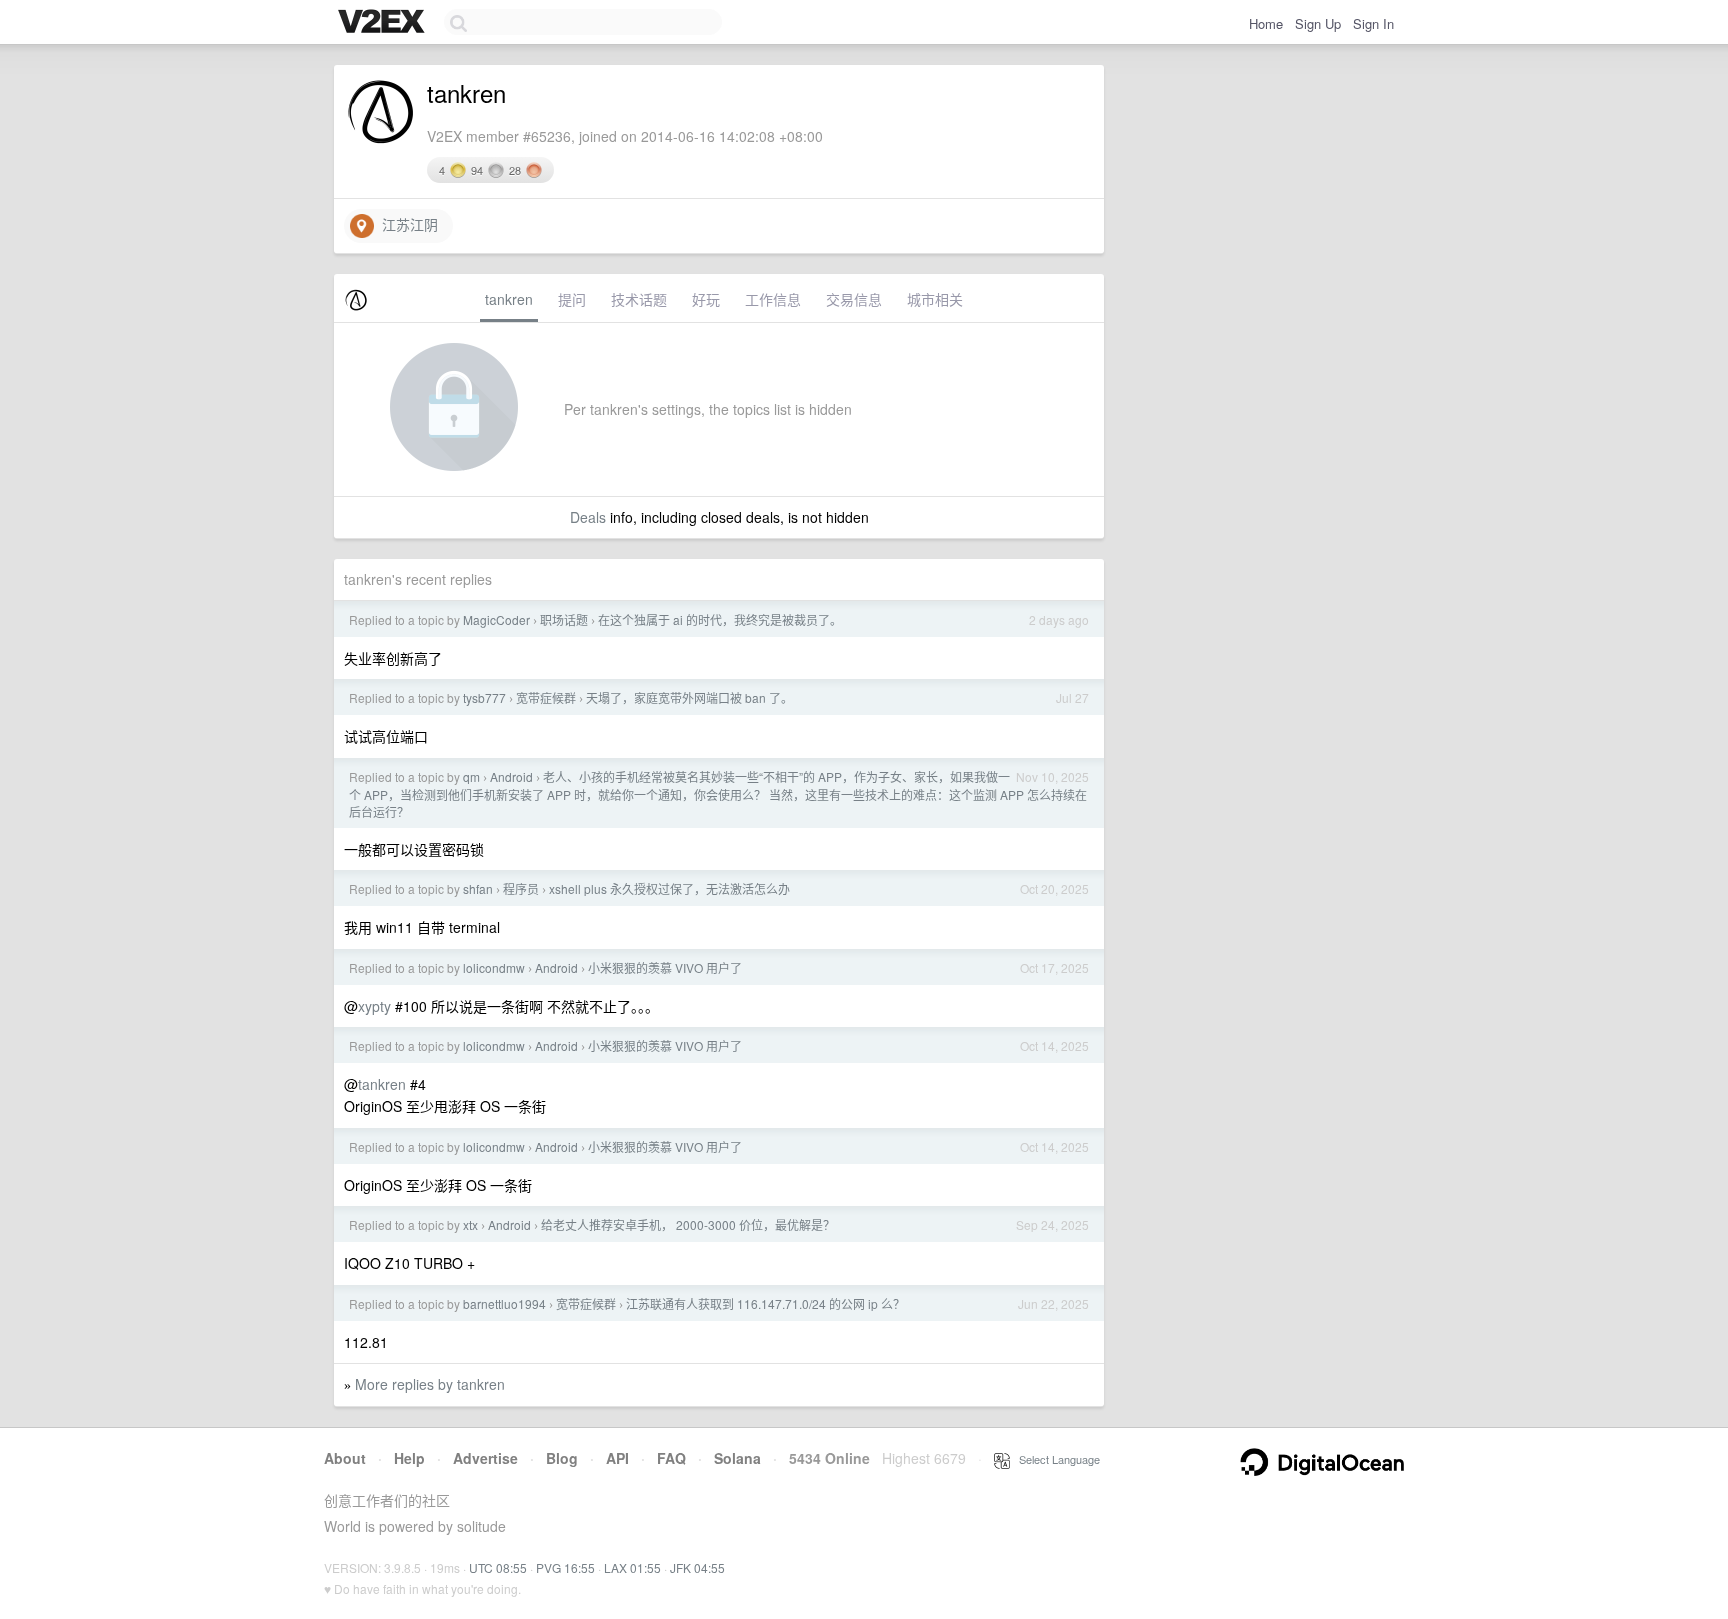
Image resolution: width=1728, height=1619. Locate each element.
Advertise (485, 1458)
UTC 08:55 (498, 1567)
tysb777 (484, 697)
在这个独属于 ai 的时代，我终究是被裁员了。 (720, 619)
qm (471, 776)
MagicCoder (496, 619)
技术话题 (639, 299)
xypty (374, 1006)
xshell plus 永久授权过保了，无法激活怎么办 (669, 888)
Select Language (1055, 1459)
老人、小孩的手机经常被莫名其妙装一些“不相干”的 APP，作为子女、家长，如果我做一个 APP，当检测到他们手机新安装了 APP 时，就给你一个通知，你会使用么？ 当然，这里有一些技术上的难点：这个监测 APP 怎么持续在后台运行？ (718, 794)
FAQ (671, 1458)
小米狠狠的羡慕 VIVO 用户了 (665, 967)
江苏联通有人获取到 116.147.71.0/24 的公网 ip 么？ (765, 1303)
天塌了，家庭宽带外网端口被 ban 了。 (689, 697)
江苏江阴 (406, 224)
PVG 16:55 (565, 1567)
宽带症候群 (546, 697)
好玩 (706, 299)
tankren (509, 299)
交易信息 (854, 299)
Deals (588, 517)
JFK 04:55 (697, 1567)
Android (511, 776)
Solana (737, 1458)
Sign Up (1318, 23)
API (617, 1458)
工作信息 (773, 299)
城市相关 (935, 299)
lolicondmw (494, 967)
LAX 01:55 (632, 1567)
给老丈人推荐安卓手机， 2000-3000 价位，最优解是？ (688, 1224)
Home (1266, 23)
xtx (470, 1224)
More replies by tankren (430, 1384)
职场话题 (564, 619)
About (345, 1458)
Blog (562, 1458)
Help (409, 1458)
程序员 (521, 888)
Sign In (1373, 23)
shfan (478, 888)
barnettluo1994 (504, 1303)
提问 (572, 299)
